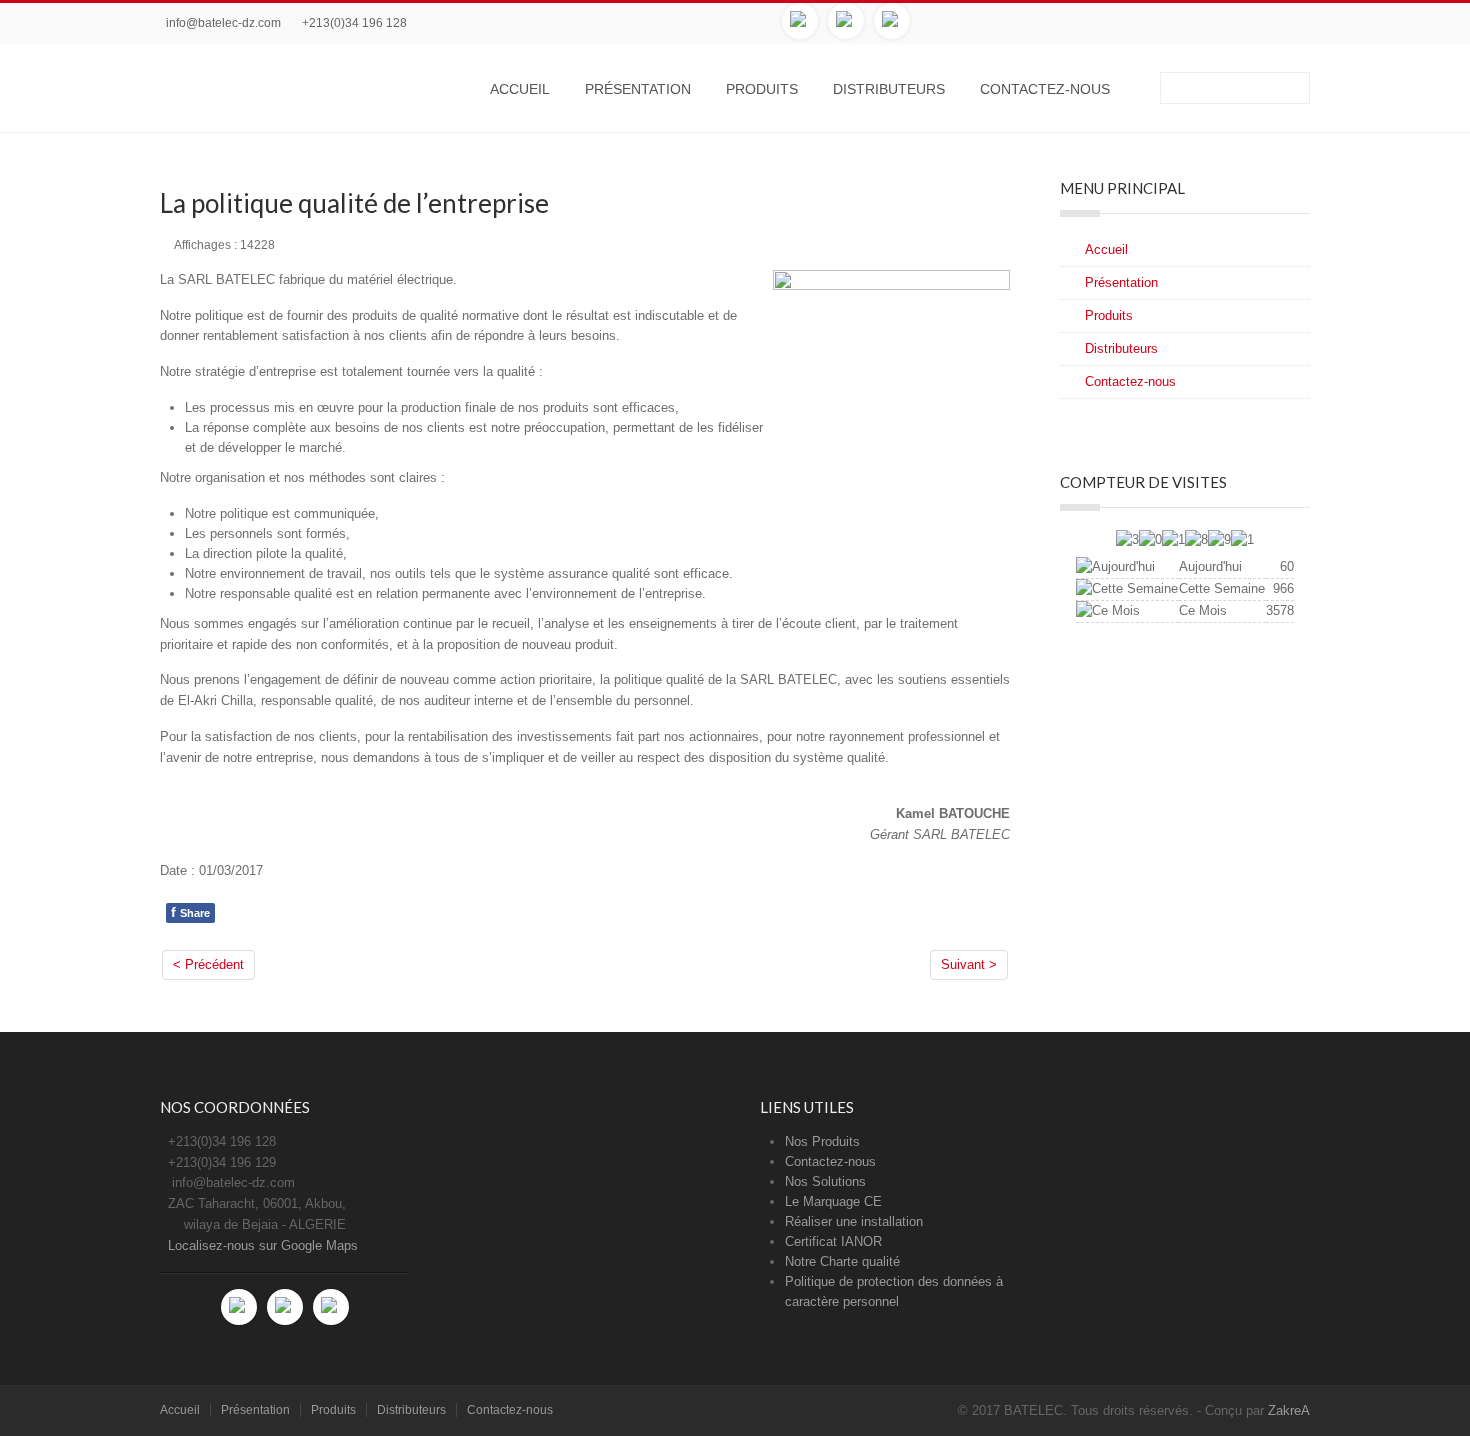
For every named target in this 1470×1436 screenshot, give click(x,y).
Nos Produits (822, 1141)
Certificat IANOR (833, 1241)
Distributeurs (889, 89)
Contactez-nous (1045, 89)
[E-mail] (1005, 243)
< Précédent (208, 964)
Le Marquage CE (833, 1201)
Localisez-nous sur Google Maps (263, 1245)
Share (190, 912)
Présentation (638, 89)
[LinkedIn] (892, 21)
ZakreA (1289, 1410)
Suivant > (969, 964)
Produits (762, 89)
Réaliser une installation (854, 1221)
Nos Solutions (825, 1181)
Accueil (520, 89)
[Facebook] (800, 21)
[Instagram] (846, 21)
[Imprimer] (983, 243)
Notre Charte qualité (842, 1261)
